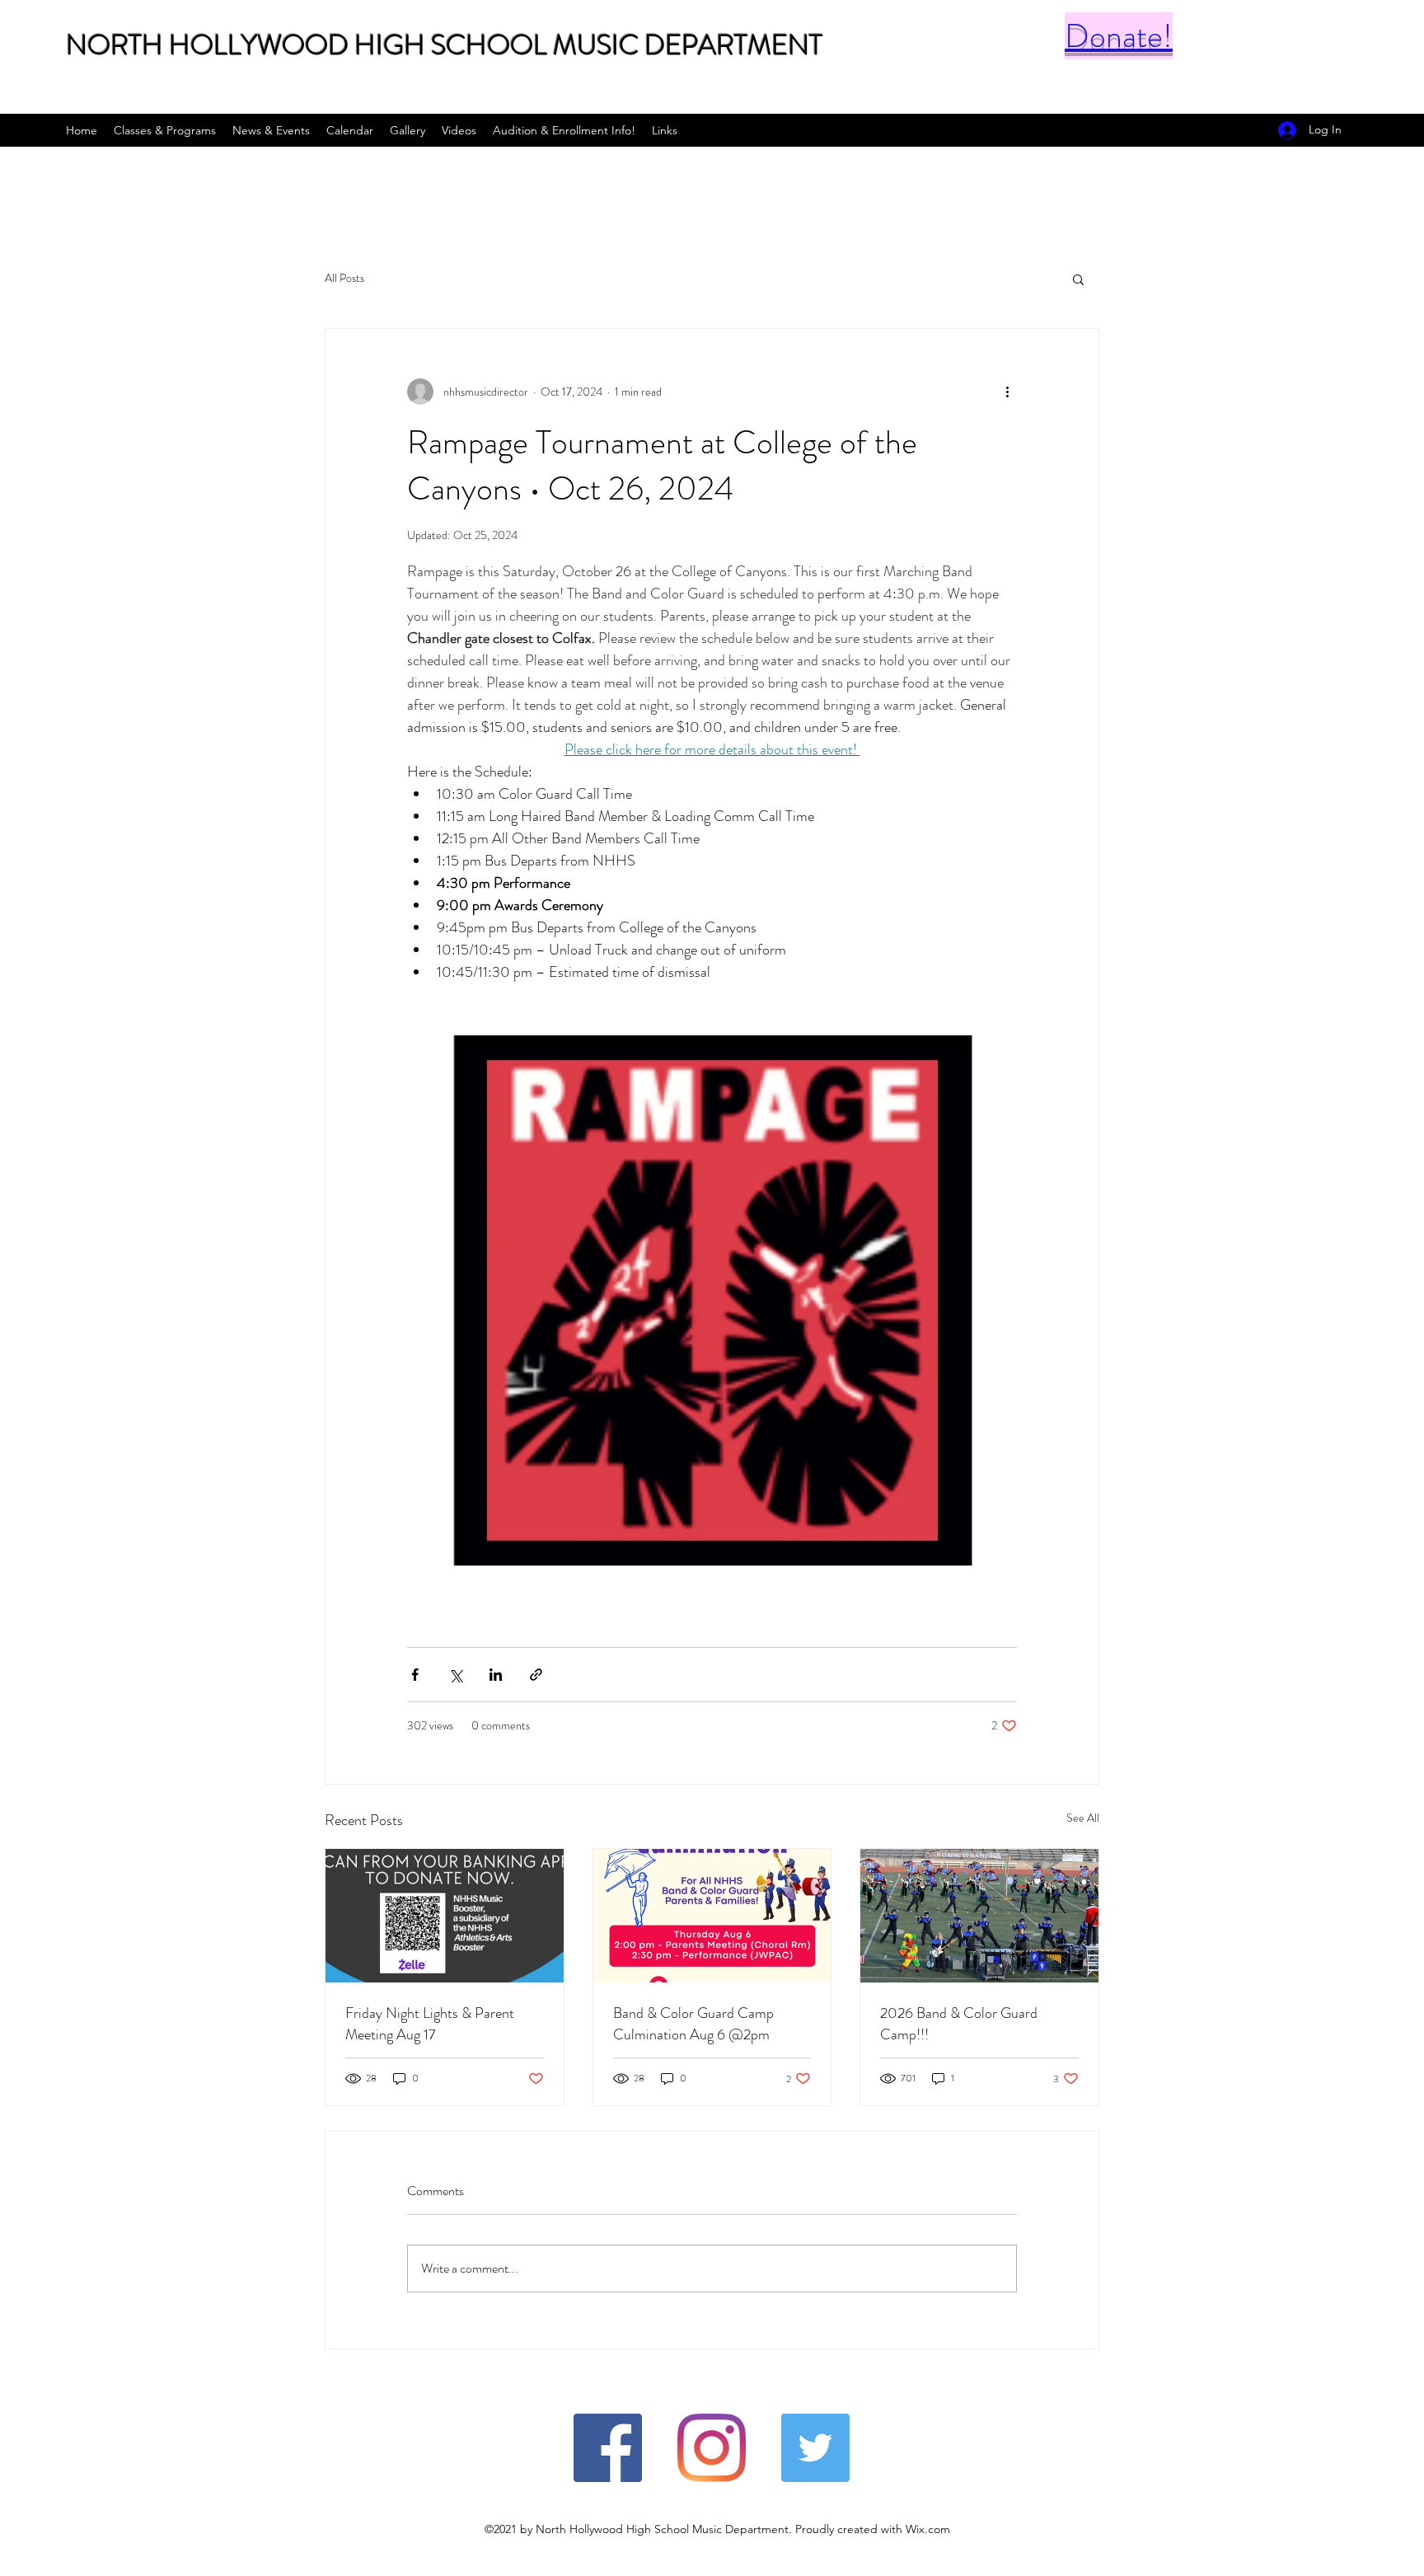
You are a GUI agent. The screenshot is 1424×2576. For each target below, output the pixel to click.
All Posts (344, 278)
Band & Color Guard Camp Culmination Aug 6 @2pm (693, 2024)
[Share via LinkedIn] (496, 1675)
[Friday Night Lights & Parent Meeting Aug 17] (445, 1916)
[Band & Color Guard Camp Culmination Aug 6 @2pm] (712, 1916)
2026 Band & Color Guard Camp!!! (959, 2024)
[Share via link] (536, 1675)
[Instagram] (712, 2448)
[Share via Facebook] (415, 1675)
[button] (1078, 279)
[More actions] (1007, 392)
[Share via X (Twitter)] (455, 1675)
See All (1083, 1818)
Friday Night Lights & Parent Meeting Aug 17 (430, 2024)
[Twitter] (815, 2448)
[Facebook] (608, 2448)
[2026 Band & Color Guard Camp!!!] (979, 1916)
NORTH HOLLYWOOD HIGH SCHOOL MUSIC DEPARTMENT (444, 45)
